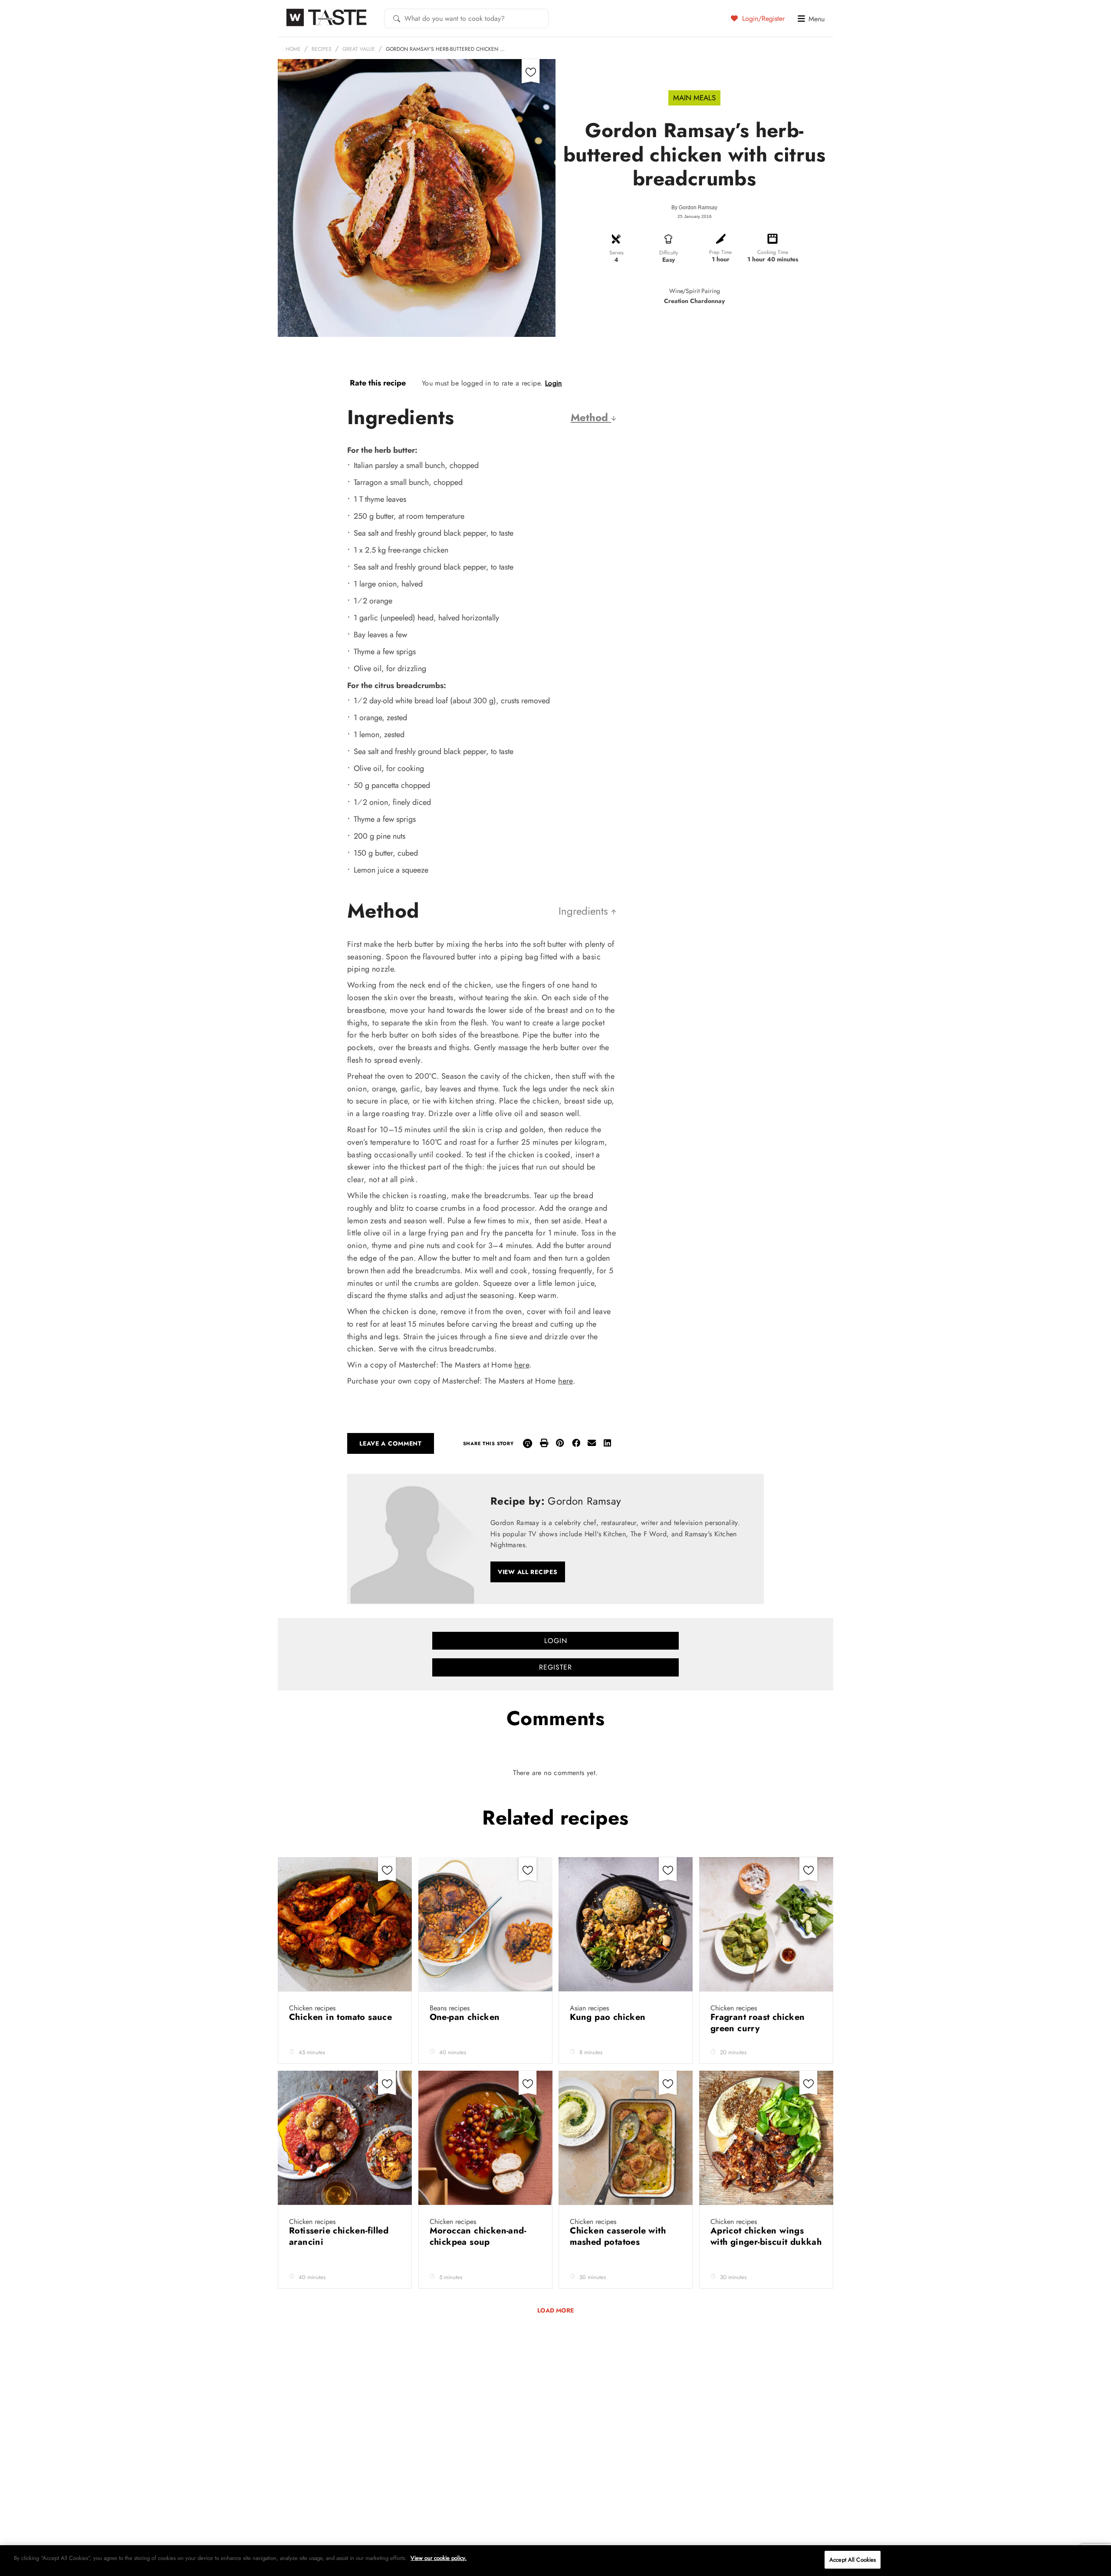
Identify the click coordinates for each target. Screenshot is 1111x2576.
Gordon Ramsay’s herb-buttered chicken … (445, 49)
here (522, 1365)
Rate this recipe (378, 383)
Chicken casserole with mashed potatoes (618, 2236)
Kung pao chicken (609, 2017)
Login (554, 383)
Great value (359, 49)
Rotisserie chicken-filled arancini (339, 2236)
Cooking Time (773, 252)
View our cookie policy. (439, 2558)
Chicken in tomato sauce (342, 2017)
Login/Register (762, 18)
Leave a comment (391, 1443)
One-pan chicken (466, 2017)
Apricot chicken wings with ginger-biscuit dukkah (766, 2236)
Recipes (322, 49)
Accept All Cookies (853, 2560)
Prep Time (720, 252)
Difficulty (669, 253)
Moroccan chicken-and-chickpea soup (478, 2236)
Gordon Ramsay (698, 208)
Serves (616, 253)
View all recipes (528, 1572)
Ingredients (585, 911)
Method (591, 417)
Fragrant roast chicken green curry (758, 2023)
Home (293, 49)
